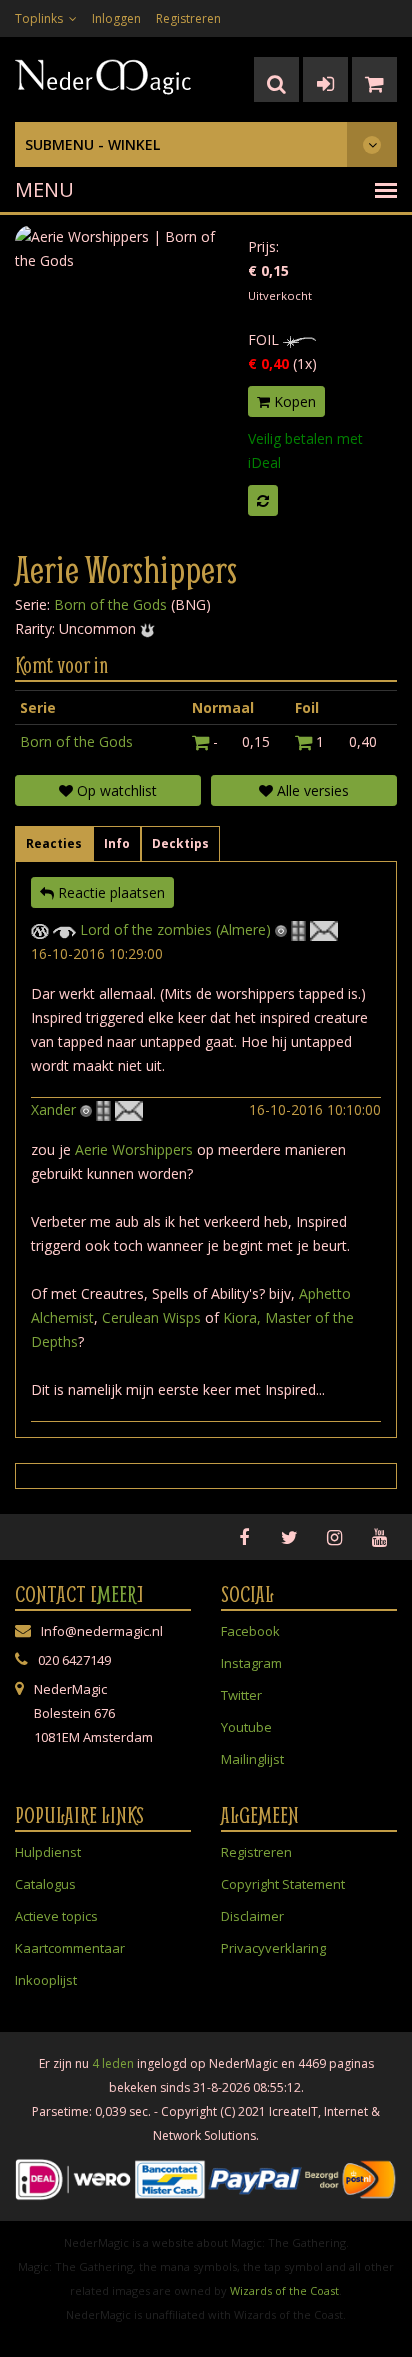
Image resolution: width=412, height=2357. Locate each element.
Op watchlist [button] (115, 790)
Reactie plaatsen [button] (109, 892)
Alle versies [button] (311, 790)
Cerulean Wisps (151, 1317)
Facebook (250, 1631)
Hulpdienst (48, 1852)
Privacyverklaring (273, 1948)
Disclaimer (252, 1916)
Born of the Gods (110, 604)
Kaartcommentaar (70, 1948)
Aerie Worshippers (134, 1149)
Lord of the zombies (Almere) (175, 929)
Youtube (246, 1727)
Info (117, 843)
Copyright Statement (283, 1884)
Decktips (180, 843)
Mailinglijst (252, 1759)
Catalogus (45, 1884)
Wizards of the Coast (284, 2290)
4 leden (113, 2063)
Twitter (241, 1695)
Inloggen (116, 18)
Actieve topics (56, 1916)
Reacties (54, 843)
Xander (53, 1109)
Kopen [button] (293, 401)
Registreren (188, 18)
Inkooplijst (46, 1980)
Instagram (251, 1663)
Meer (117, 1594)
